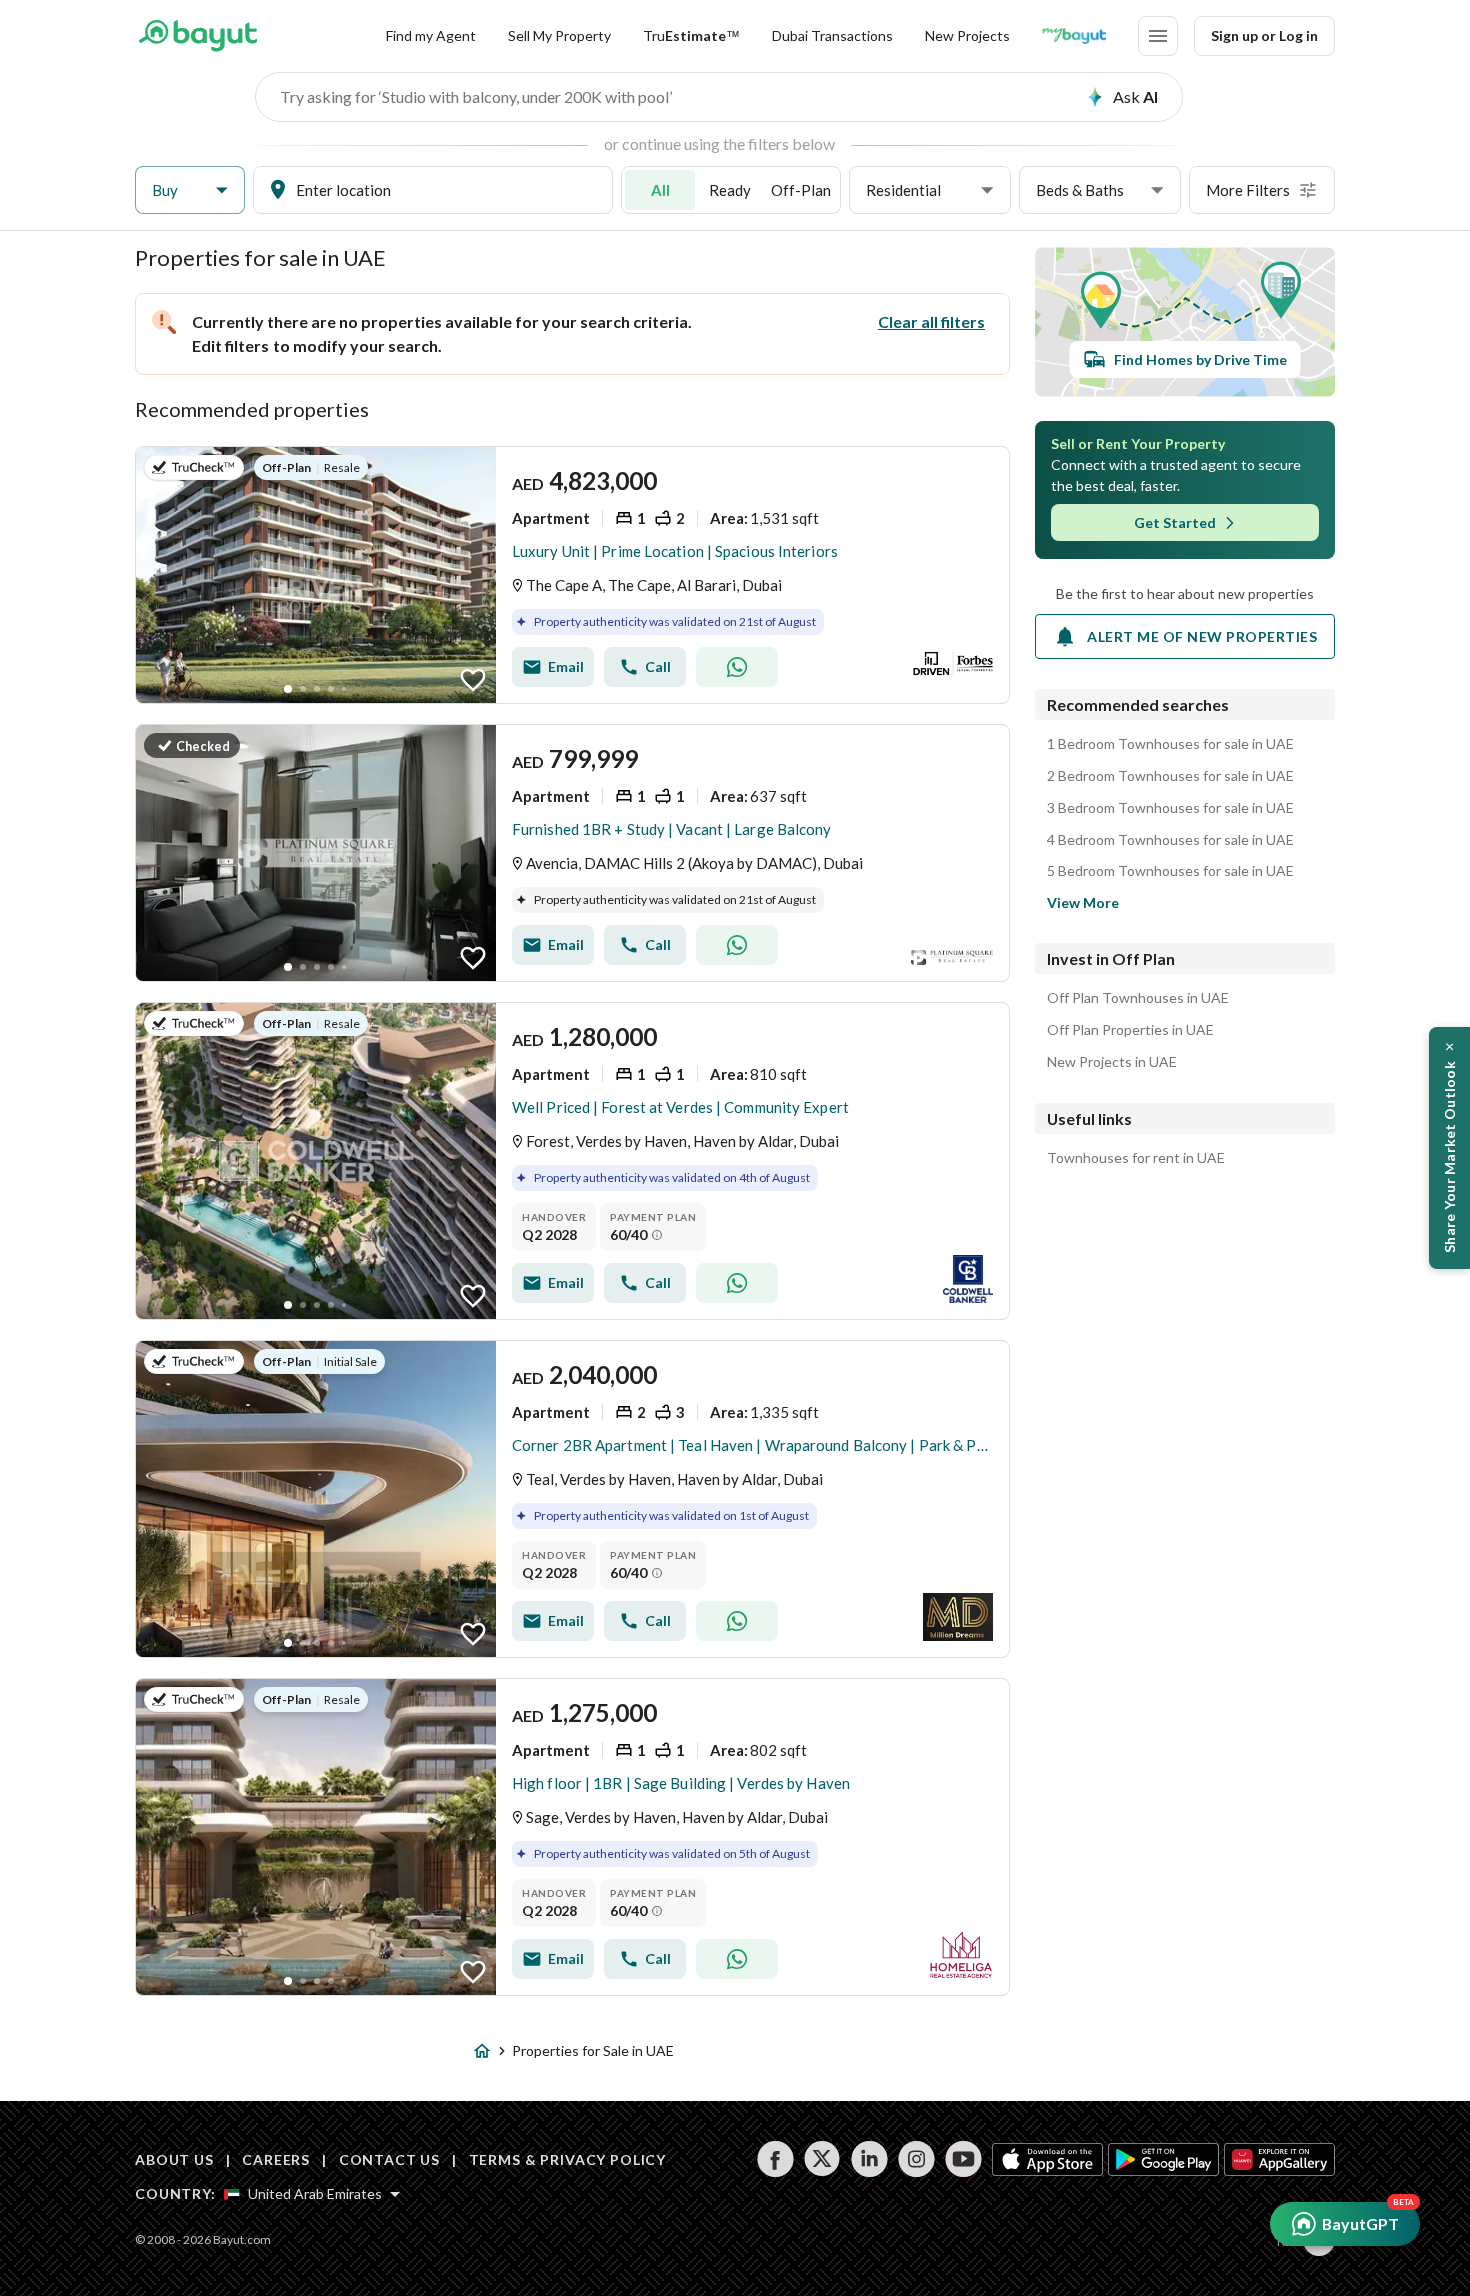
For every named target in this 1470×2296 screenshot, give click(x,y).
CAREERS (276, 2159)
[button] (190, 190)
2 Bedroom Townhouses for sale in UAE (1170, 776)
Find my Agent (431, 35)
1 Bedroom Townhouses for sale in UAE (1170, 744)
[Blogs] (1074, 36)
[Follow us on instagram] (916, 2159)
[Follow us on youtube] (963, 2159)
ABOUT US (174, 2159)
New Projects (967, 35)
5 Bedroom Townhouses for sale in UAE (1170, 871)
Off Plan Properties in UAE (1130, 1030)
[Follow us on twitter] (822, 2159)
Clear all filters (931, 321)
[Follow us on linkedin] (869, 2159)
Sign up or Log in (1264, 35)
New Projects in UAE (1112, 1062)
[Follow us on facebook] (775, 2159)
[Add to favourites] (473, 680)
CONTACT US (389, 2159)
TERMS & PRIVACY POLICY (567, 2159)
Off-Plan (801, 190)
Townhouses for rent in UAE (1136, 1158)
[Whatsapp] (737, 667)
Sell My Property (559, 35)
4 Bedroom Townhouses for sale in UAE (1170, 840)
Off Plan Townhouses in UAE (1138, 998)
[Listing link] (572, 575)
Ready (730, 190)
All (660, 190)
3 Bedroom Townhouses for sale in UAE (1170, 808)
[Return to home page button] (197, 36)
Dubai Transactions (832, 35)
